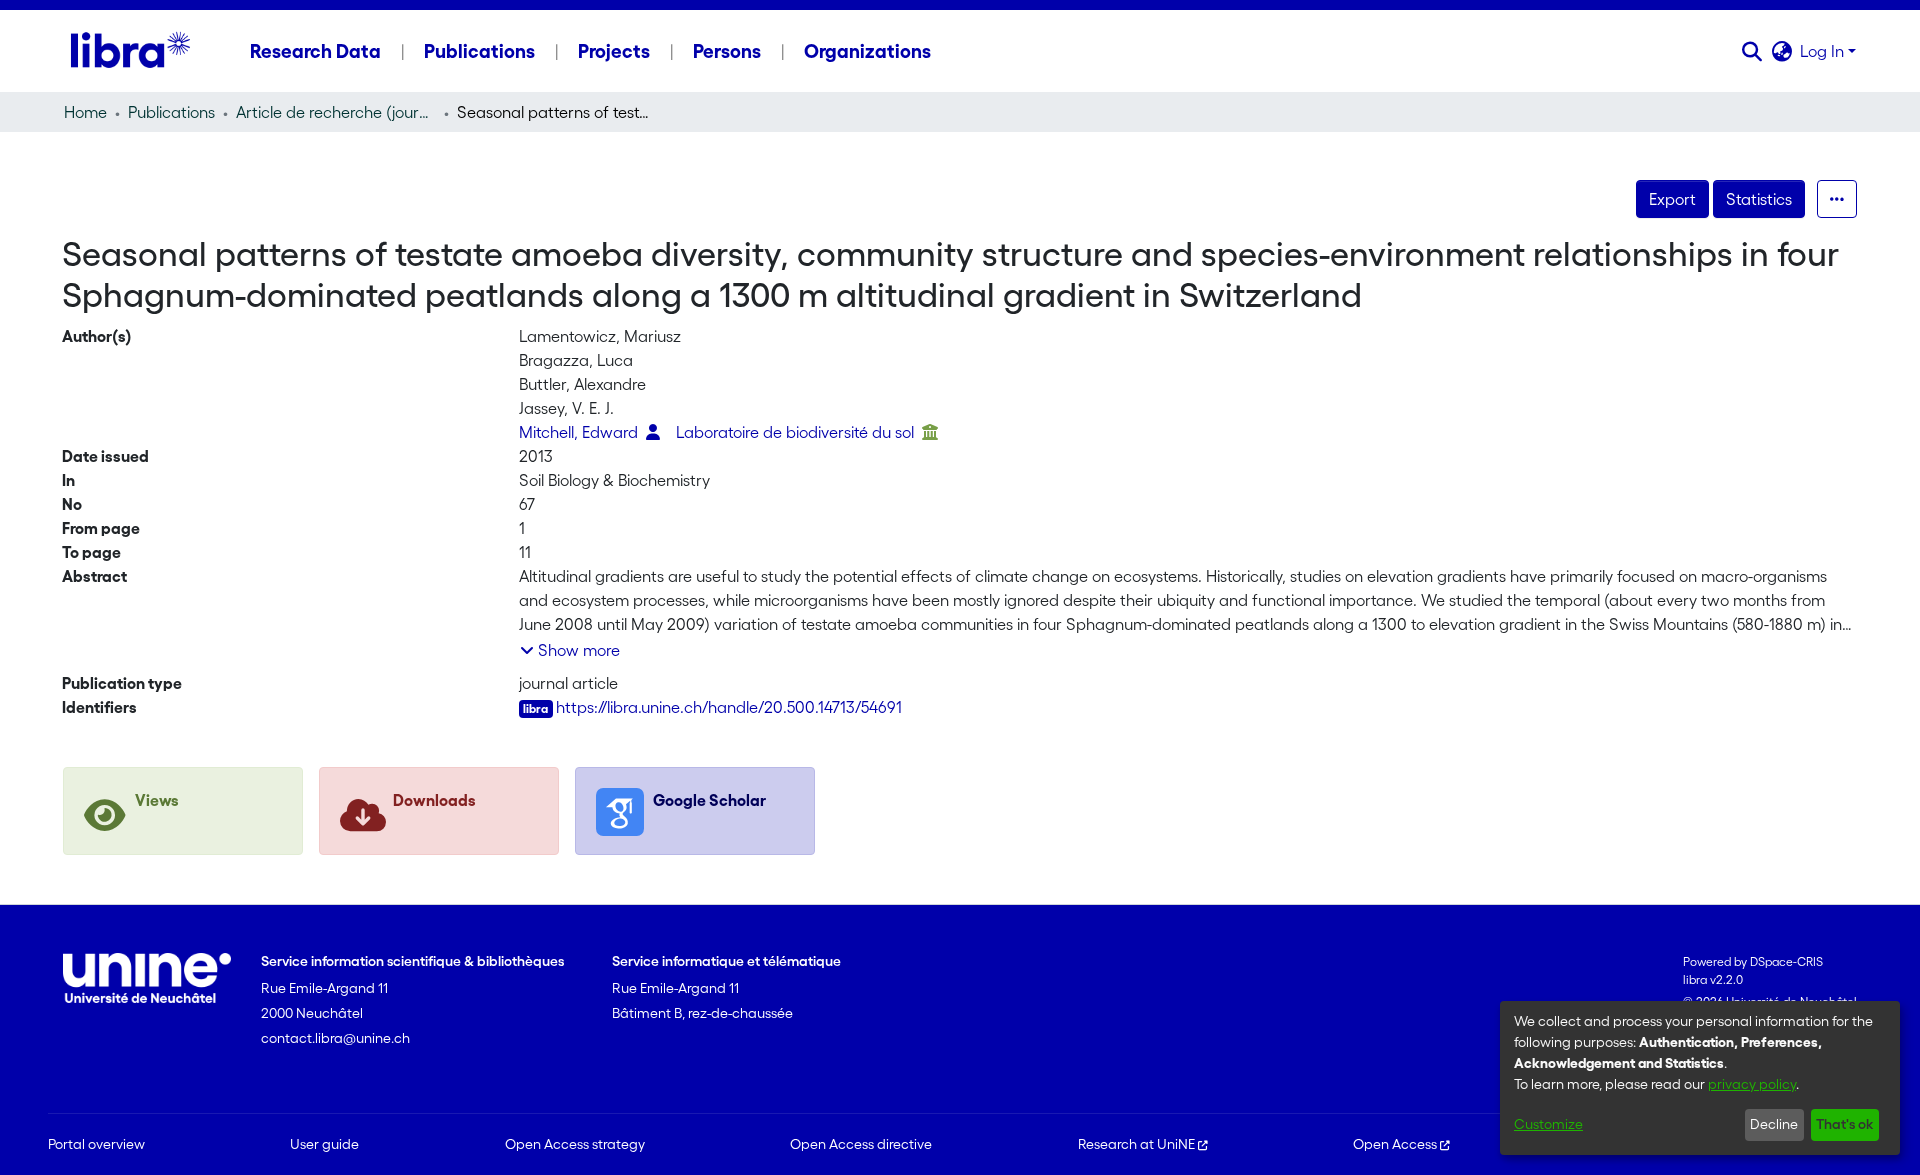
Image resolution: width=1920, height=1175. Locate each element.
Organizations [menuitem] (867, 51)
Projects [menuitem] (614, 51)
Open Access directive (861, 1144)
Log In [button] (1824, 51)
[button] (1751, 51)
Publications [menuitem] (479, 51)
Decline (1774, 1124)
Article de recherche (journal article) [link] (336, 112)
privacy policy (1752, 1084)
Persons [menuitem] (727, 51)
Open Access (1395, 1144)
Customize (1548, 1124)
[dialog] (1700, 1078)
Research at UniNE (1136, 1144)
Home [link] (85, 112)
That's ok (1844, 1124)
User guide (324, 1144)
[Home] (130, 51)
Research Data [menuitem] (315, 51)
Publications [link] (171, 112)
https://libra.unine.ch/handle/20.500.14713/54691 (729, 707)
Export (1672, 199)
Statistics (1759, 199)
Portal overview (96, 1144)
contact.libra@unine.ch (335, 1038)
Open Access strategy (575, 1144)
